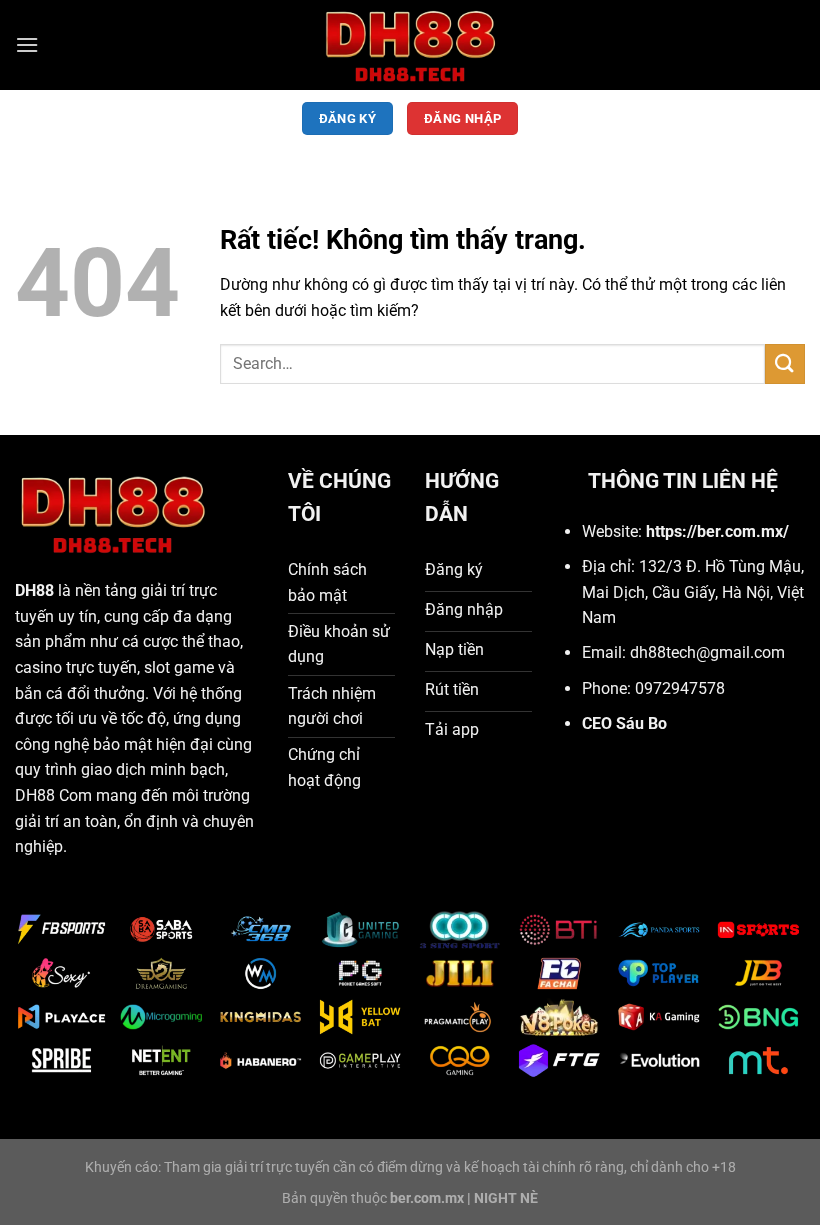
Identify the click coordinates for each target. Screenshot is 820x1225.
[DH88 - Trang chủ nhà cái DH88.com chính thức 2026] (410, 45)
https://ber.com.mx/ (717, 531)
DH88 (34, 590)
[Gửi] (785, 363)
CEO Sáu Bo (624, 723)
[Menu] (27, 44)
